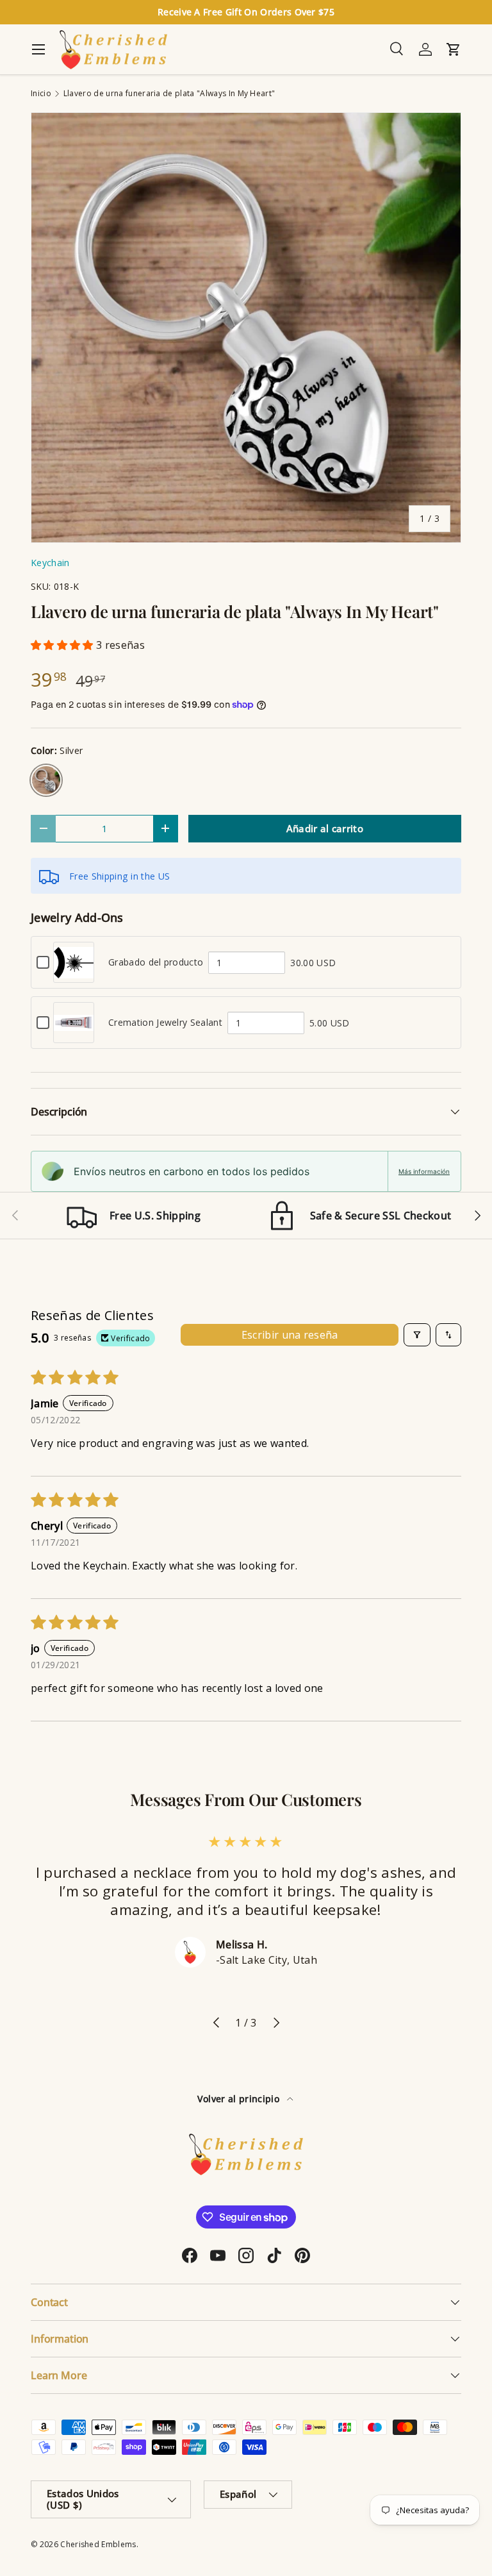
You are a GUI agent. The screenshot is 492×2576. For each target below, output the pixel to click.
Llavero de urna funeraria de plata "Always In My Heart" (169, 94)
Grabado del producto (156, 962)
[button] (63, 645)
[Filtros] (417, 1335)
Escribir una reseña (290, 1335)
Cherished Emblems (98, 2544)
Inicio (41, 94)
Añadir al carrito (325, 828)
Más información (424, 1171)
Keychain (50, 563)
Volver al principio (240, 2099)
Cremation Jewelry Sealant (165, 1022)
